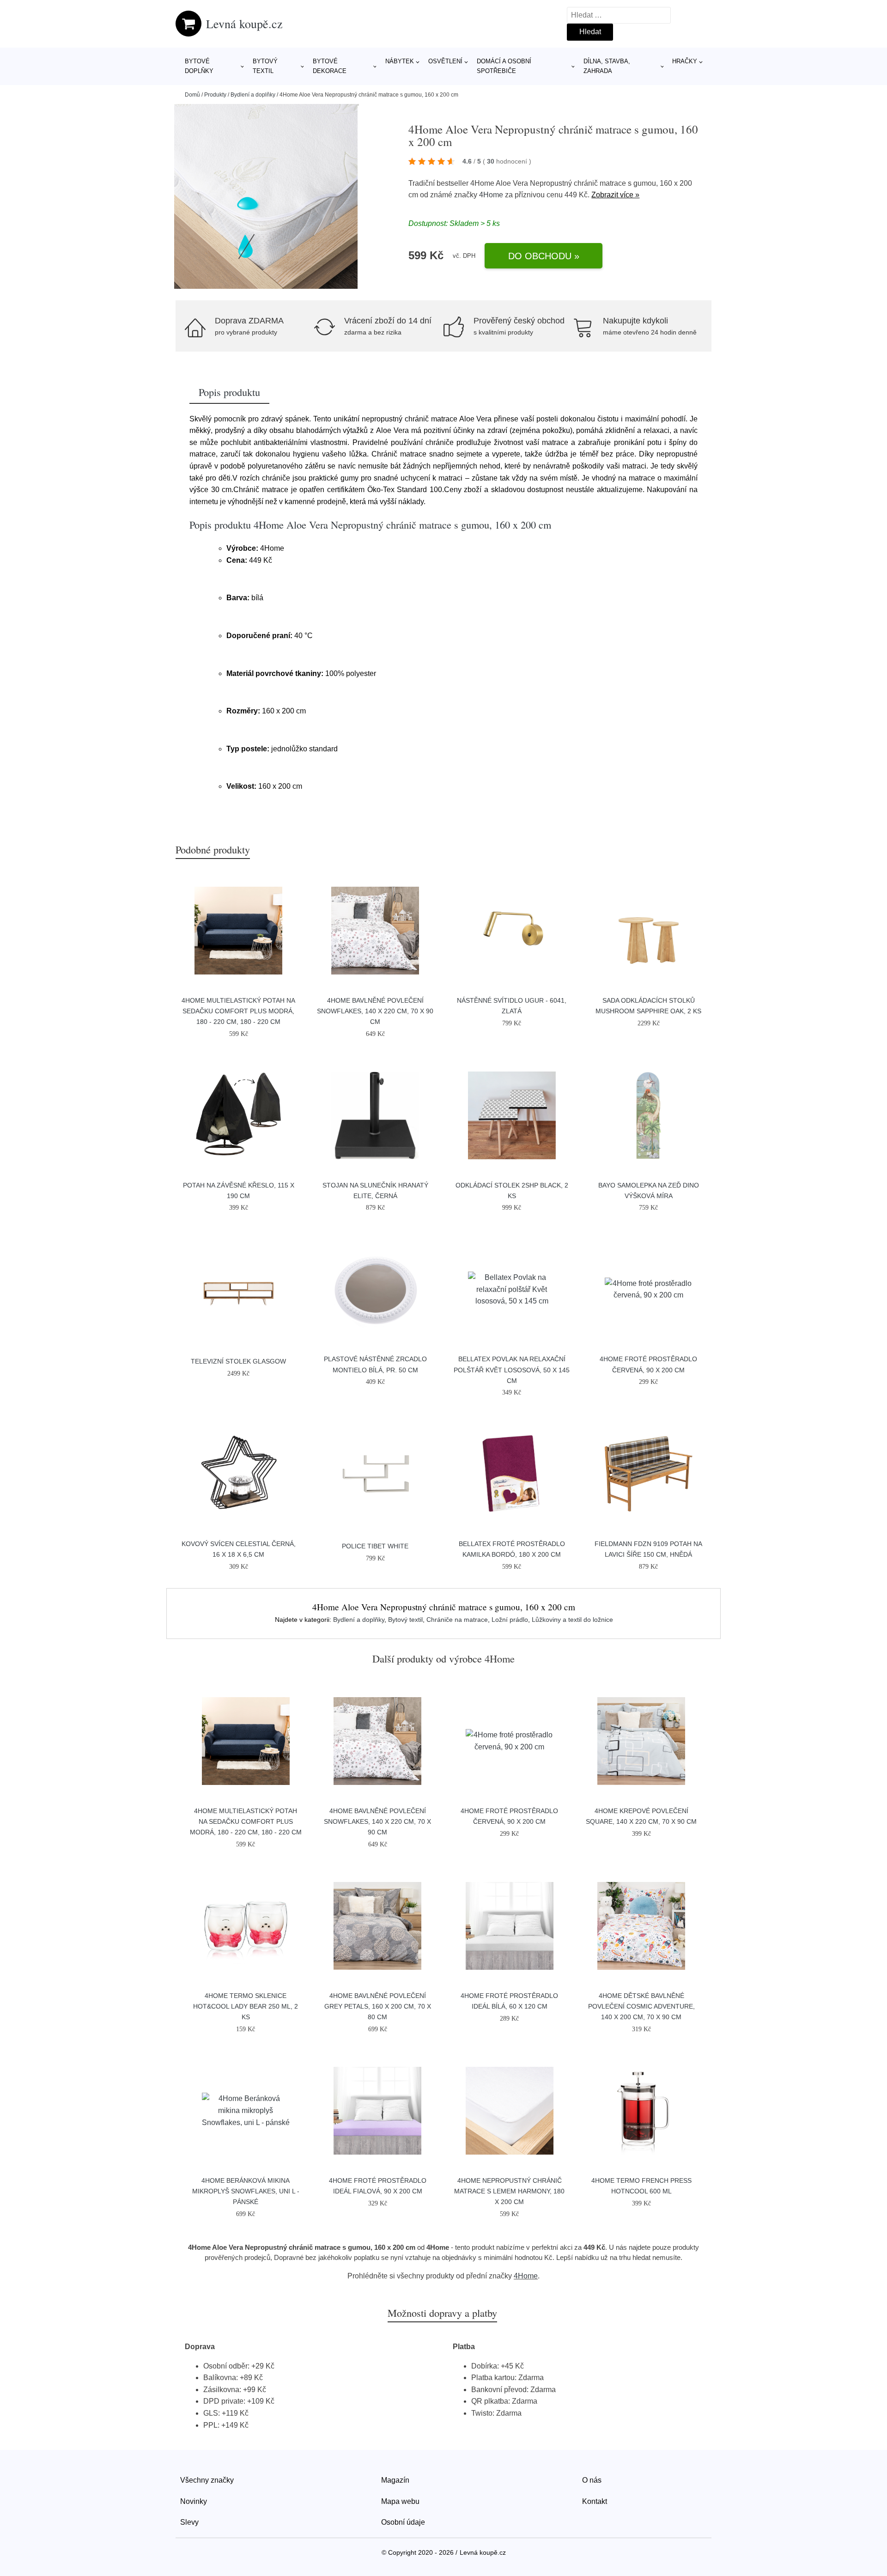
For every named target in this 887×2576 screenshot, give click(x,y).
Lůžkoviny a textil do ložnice (572, 1620)
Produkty (215, 95)
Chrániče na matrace (457, 1620)
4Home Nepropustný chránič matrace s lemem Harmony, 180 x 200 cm (509, 2191)
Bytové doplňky (199, 66)
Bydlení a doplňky (253, 95)
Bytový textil (265, 66)
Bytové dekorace (330, 66)
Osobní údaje (403, 2522)
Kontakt (595, 2501)
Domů (192, 95)
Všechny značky (207, 2480)
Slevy (189, 2522)
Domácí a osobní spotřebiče (504, 66)
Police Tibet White (375, 1546)
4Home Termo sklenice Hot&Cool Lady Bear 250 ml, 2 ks (246, 2006)
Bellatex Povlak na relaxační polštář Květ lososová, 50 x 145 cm (512, 1370)
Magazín (395, 2480)
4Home (491, 195)
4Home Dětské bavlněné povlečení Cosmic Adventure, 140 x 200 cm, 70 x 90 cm (641, 2006)
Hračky (685, 61)
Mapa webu (400, 2501)
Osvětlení (445, 61)
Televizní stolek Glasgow (238, 1361)
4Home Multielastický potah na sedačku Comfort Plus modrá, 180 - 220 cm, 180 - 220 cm (238, 1011)
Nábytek (400, 61)
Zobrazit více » (615, 195)
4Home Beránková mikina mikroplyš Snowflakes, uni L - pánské (246, 2191)
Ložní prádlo (510, 1620)
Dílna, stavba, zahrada (607, 66)
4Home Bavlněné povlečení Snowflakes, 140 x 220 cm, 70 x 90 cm (375, 1011)
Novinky (194, 2501)
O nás (592, 2480)
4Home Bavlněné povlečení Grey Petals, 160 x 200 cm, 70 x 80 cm (378, 2006)
